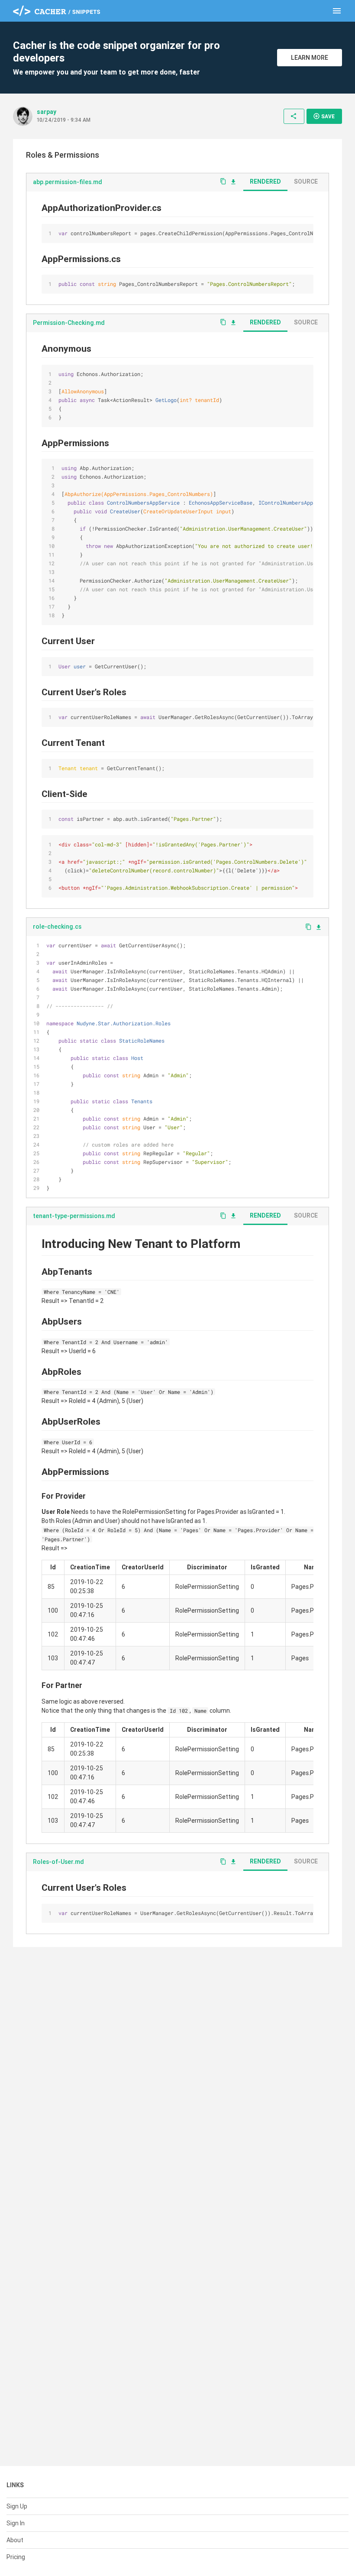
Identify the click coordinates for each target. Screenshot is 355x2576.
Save (324, 116)
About (15, 2540)
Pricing (16, 2557)
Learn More (310, 58)
